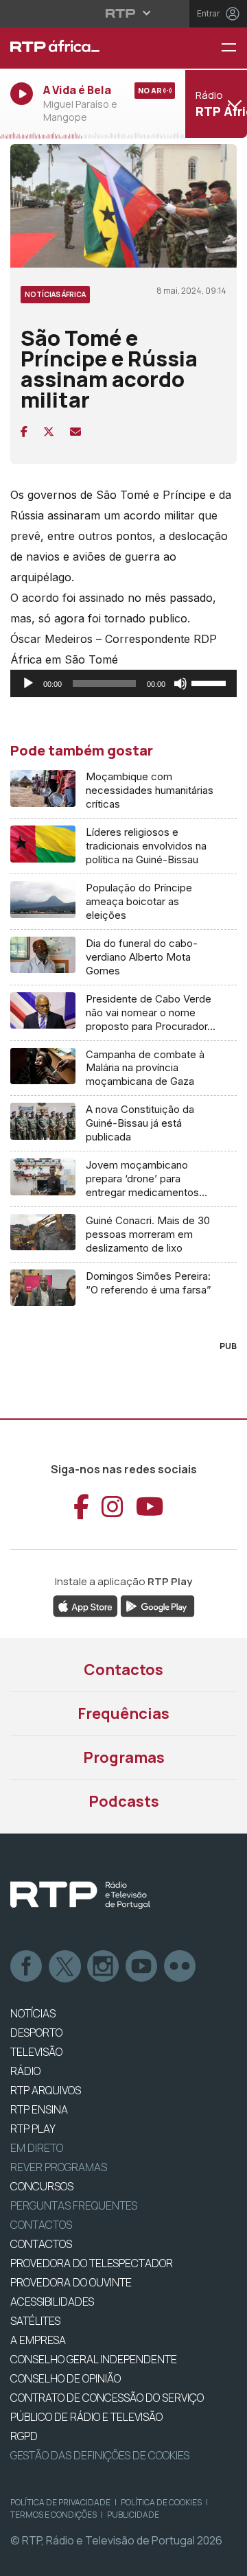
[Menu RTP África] (234, 48)
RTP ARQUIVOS (46, 2090)
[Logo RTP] (80, 1895)
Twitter (65, 1967)
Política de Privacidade (60, 2502)
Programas (124, 1757)
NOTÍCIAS (33, 2013)
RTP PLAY (33, 2129)
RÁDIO (25, 2071)
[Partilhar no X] (49, 432)
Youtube (142, 1967)
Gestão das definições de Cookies (100, 2455)
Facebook (27, 1967)
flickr (180, 1967)
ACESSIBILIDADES (52, 2302)
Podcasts (124, 1801)
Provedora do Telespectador (92, 2263)
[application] (123, 683)
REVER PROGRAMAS (59, 2167)
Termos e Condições (54, 2515)
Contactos (123, 1670)
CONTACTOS (41, 2244)
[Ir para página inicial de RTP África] (82, 48)
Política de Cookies (161, 2502)
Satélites (35, 2321)
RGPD (24, 2436)
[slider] (211, 682)
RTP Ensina (39, 2109)
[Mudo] (180, 683)
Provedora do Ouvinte (71, 2282)
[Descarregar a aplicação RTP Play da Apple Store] (85, 1605)
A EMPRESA (38, 2340)
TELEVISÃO (36, 2052)
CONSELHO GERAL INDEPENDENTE (94, 2359)
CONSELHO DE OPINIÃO (66, 2378)
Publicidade (133, 2515)
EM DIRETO (37, 2148)
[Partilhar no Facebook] (24, 432)
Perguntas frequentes (74, 2205)
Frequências (123, 1713)
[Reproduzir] (28, 683)
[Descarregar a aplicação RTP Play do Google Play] (157, 1605)
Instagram (104, 1967)
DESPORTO (36, 2033)
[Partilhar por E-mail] (75, 432)
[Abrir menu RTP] (124, 13)
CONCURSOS (42, 2186)
